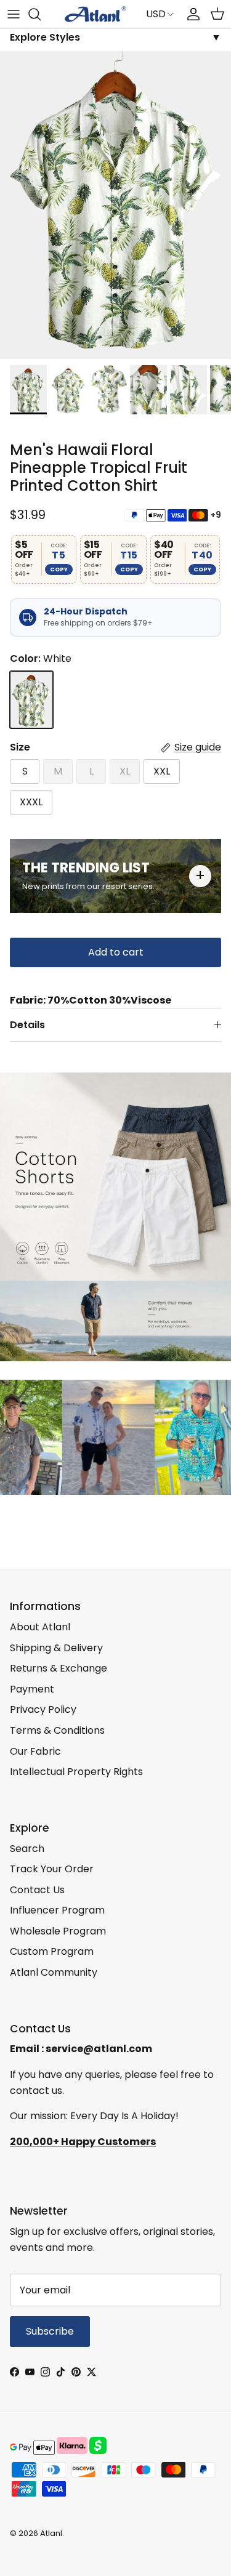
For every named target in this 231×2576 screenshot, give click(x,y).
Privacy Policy (43, 1709)
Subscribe (50, 2331)
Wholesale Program (58, 1931)
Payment (32, 1689)
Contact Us (37, 1890)
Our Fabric (35, 1751)
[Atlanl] (95, 14)
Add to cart (116, 952)
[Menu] (14, 14)
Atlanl (51, 2533)
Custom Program (52, 1951)
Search (27, 1849)
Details (27, 1025)
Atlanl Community (54, 1972)
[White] (31, 700)
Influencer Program (57, 1910)
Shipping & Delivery (56, 1648)
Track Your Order (52, 1869)
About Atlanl (40, 1627)
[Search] (41, 14)
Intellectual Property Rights (76, 1772)
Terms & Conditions (57, 1730)
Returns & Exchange (59, 1668)
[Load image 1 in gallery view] (115, 205)
